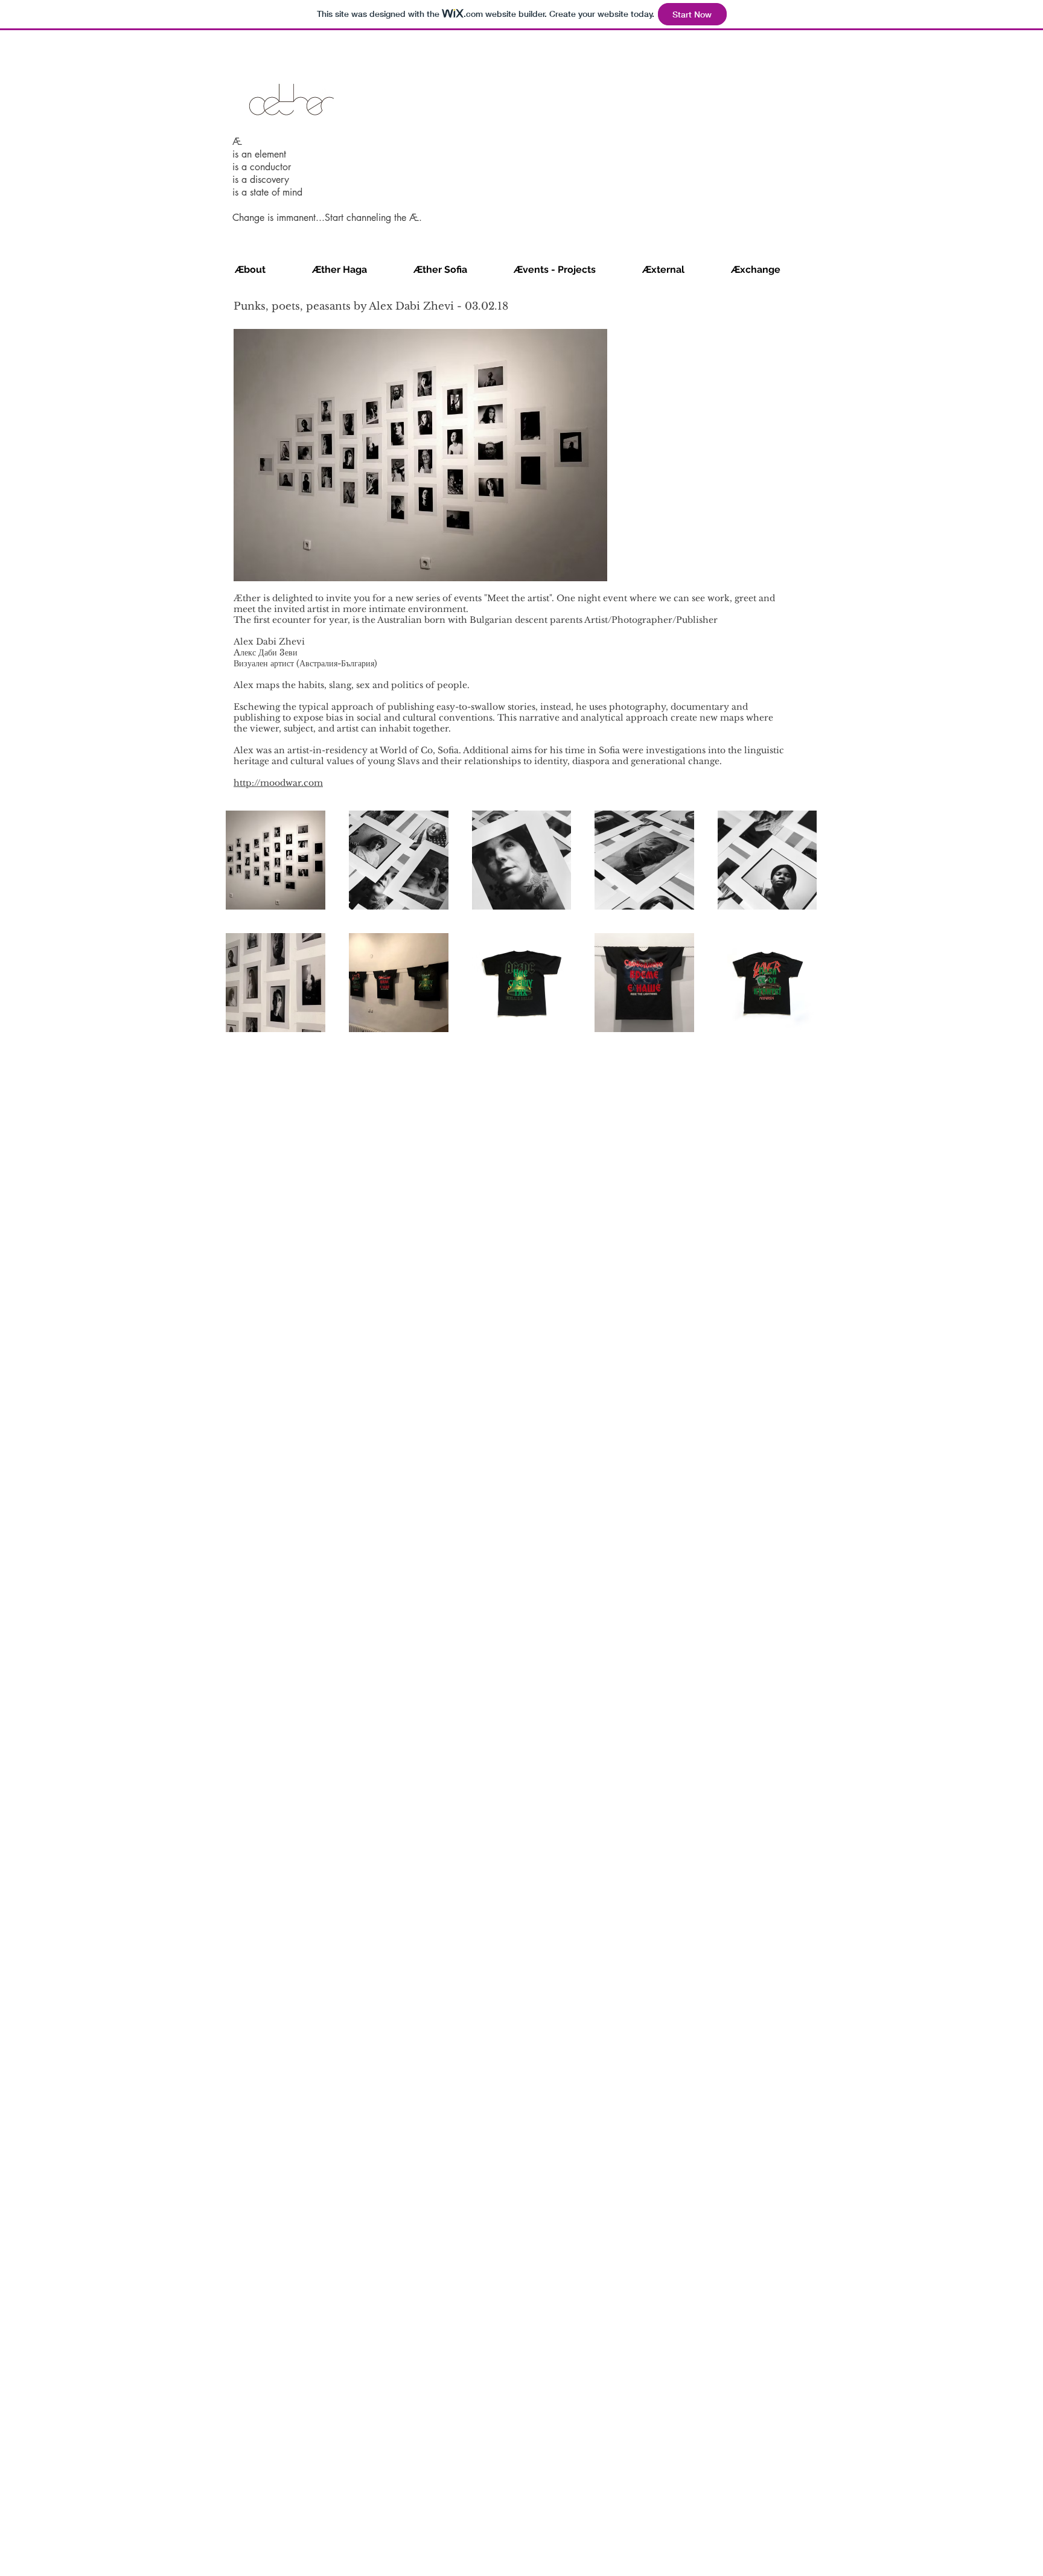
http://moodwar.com (278, 783)
